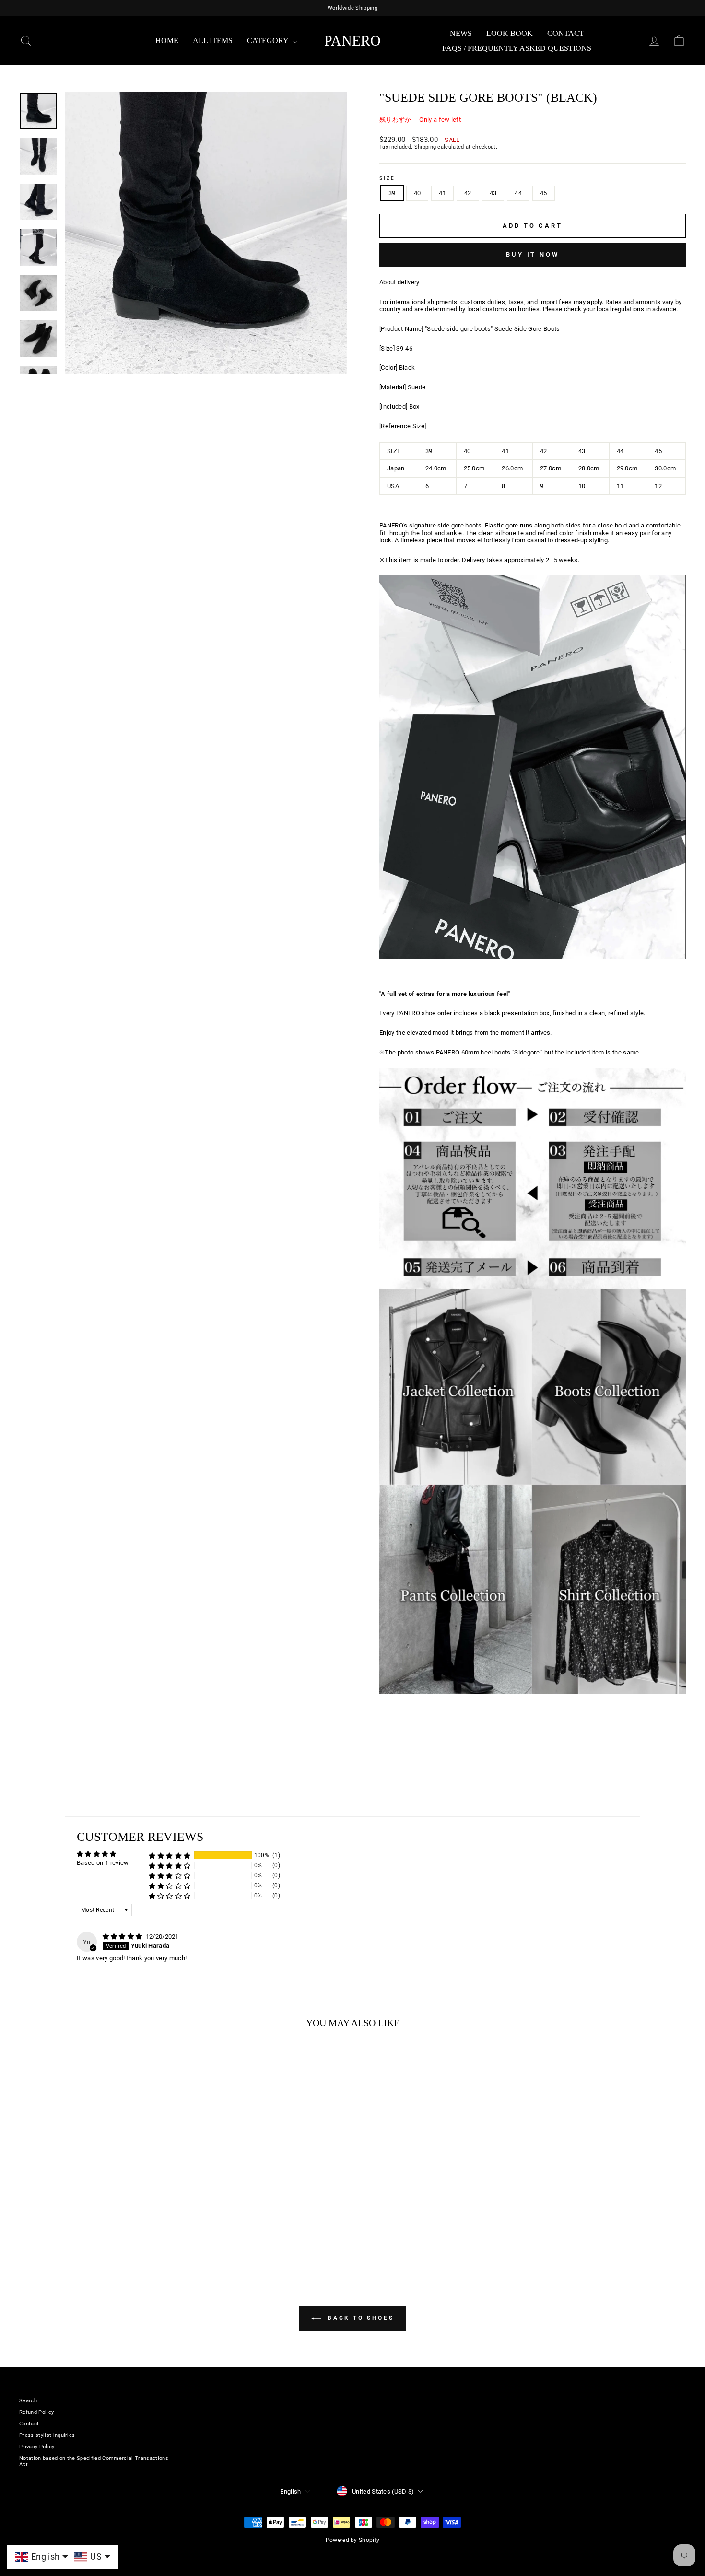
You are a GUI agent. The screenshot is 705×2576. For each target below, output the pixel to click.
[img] (123, 1937)
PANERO (352, 41)
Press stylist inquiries (47, 2435)
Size (387, 178)
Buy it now (533, 254)
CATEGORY (269, 41)
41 (442, 193)
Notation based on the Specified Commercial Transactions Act (94, 2461)
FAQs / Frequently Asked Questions (517, 48)
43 (493, 193)
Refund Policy (36, 2412)
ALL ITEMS (213, 41)
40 (417, 193)
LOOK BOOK (510, 33)
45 (544, 193)
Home (167, 41)
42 (468, 193)
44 (518, 193)
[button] (170, 1856)
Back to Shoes (359, 2318)
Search (28, 2401)
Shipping (425, 147)
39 (392, 193)
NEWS (461, 33)
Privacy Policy (37, 2447)
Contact (566, 33)
